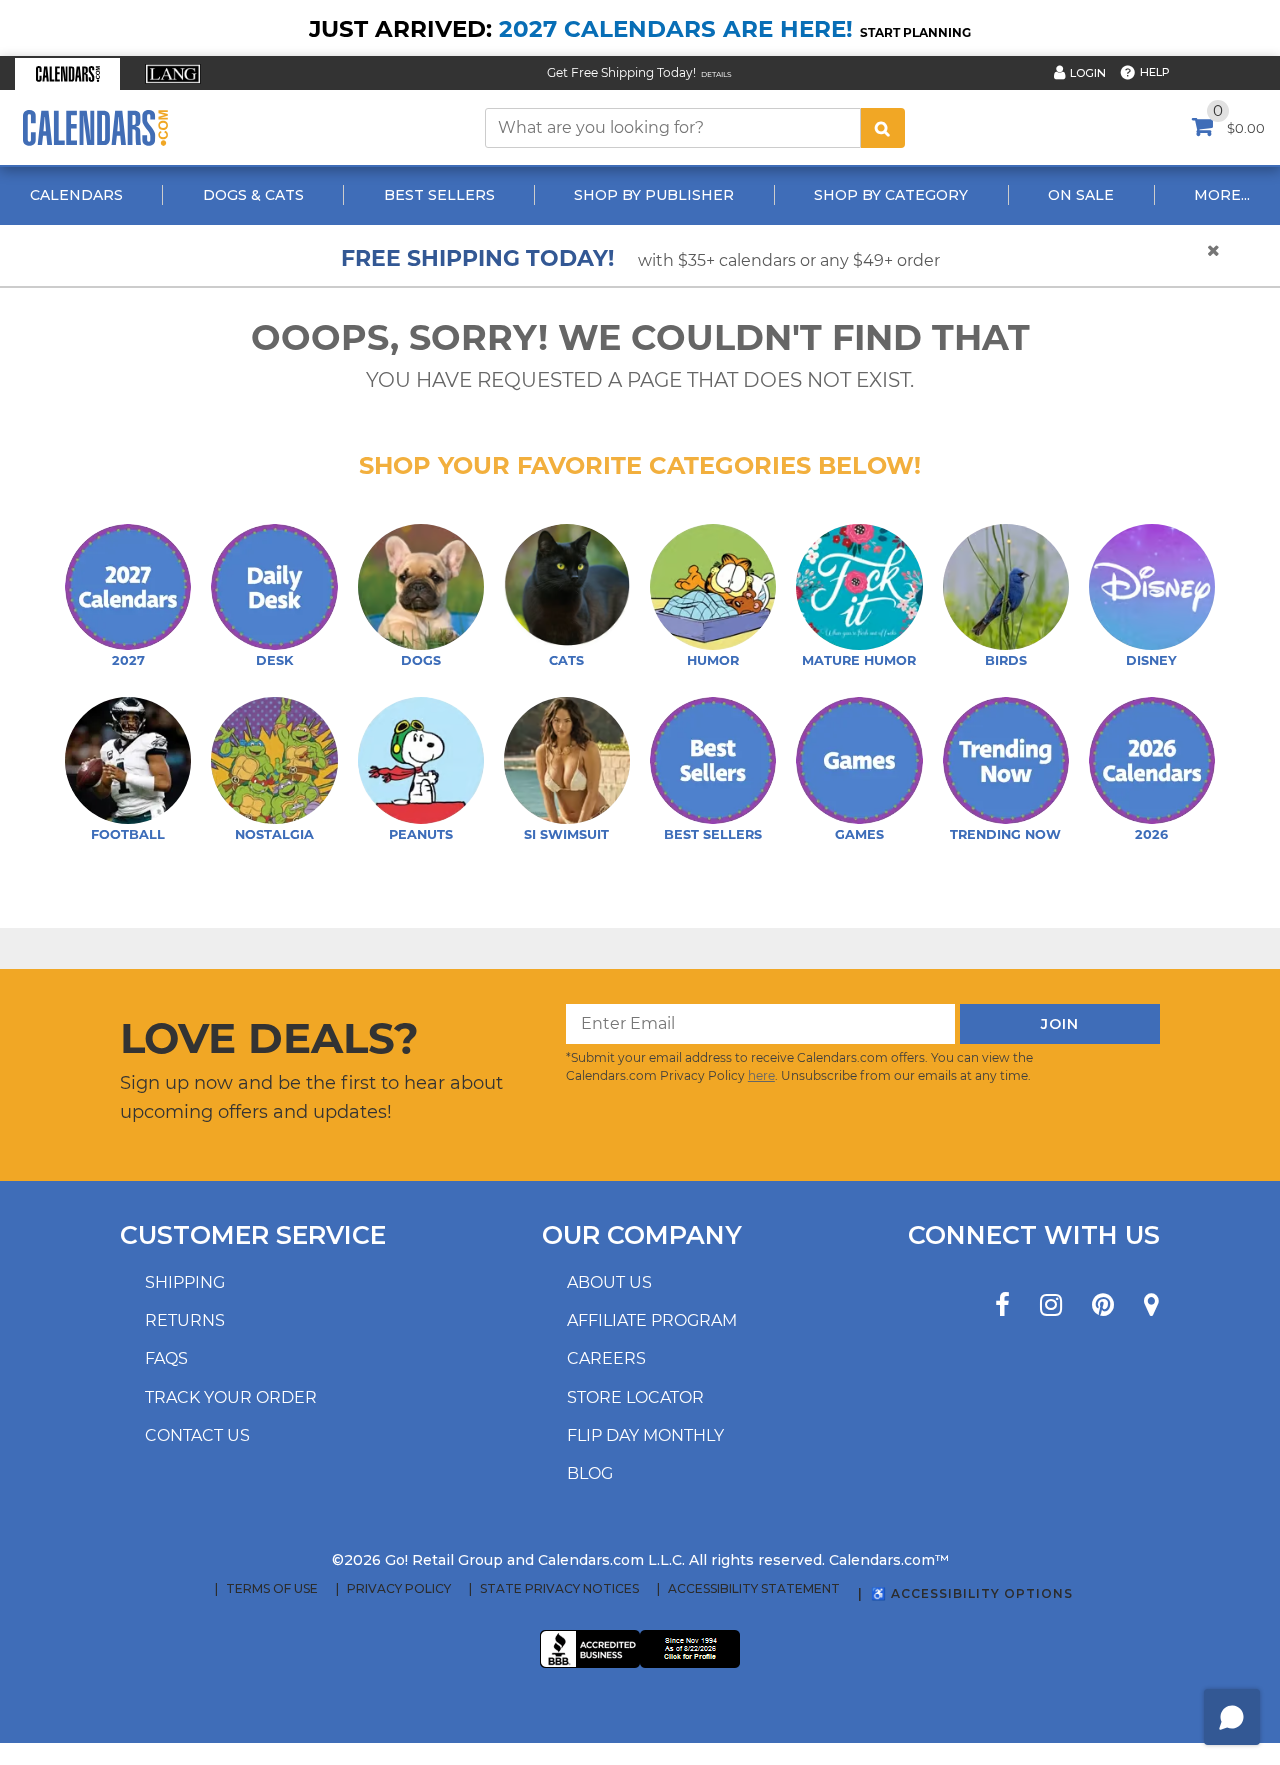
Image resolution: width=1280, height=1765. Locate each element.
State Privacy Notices (559, 1589)
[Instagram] (1051, 1305)
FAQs (166, 1358)
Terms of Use (272, 1589)
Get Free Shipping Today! (621, 72)
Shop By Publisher (654, 195)
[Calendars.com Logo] (95, 127)
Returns (185, 1320)
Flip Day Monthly (645, 1435)
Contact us (197, 1435)
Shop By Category (891, 195)
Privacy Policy (399, 1589)
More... (1222, 195)
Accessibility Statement (754, 1589)
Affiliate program (652, 1320)
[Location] (1151, 1305)
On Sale (1081, 195)
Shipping (185, 1282)
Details (716, 74)
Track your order (231, 1397)
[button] (67, 74)
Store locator (635, 1397)
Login (1088, 73)
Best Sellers (439, 195)
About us (609, 1282)
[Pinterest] (1103, 1305)
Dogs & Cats (253, 195)
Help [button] (1155, 72)
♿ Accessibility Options (972, 1593)
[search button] (883, 128)
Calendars (76, 195)
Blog (590, 1473)
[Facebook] (1002, 1305)
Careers (606, 1358)
